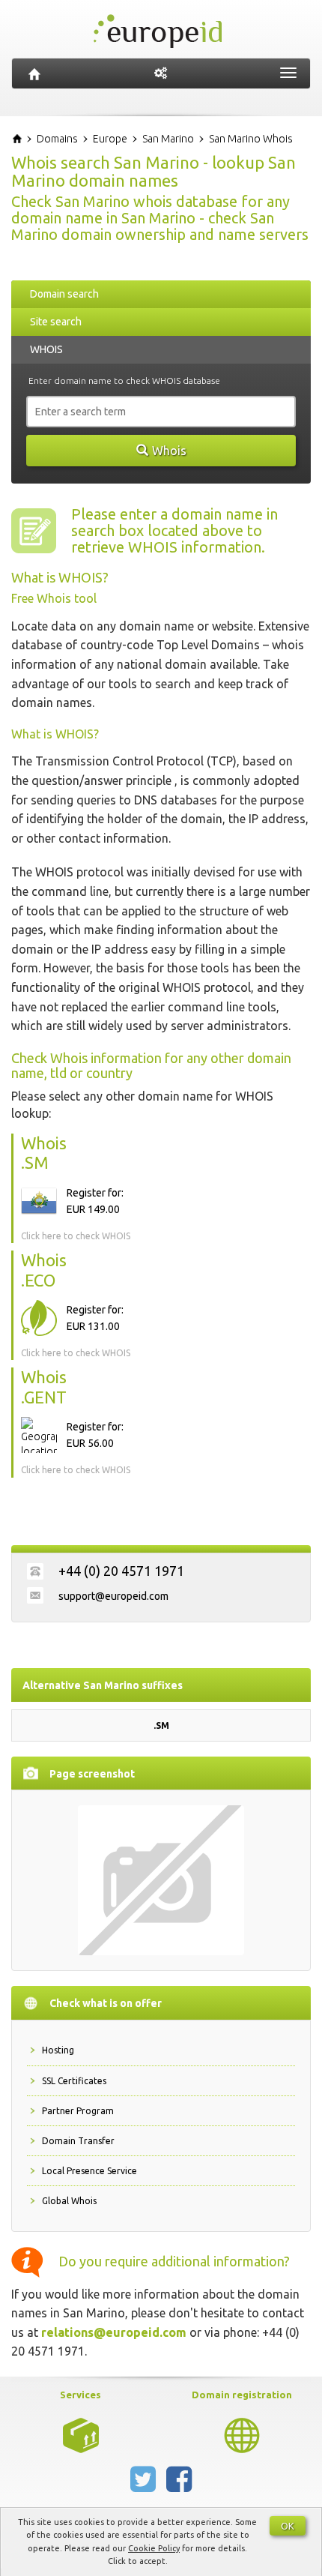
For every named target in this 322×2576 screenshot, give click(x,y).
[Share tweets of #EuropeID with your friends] (145, 2485)
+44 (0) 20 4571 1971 (121, 1571)
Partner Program (78, 2111)
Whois (169, 451)
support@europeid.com (113, 1596)
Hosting (58, 2050)
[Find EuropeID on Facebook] (179, 2485)
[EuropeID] (34, 73)
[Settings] (161, 73)
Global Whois (69, 2201)
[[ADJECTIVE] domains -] (81, 2434)
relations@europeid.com (114, 2332)
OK (288, 2526)
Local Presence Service (89, 2171)
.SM (161, 1725)
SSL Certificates (74, 2081)
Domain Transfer (78, 2141)
